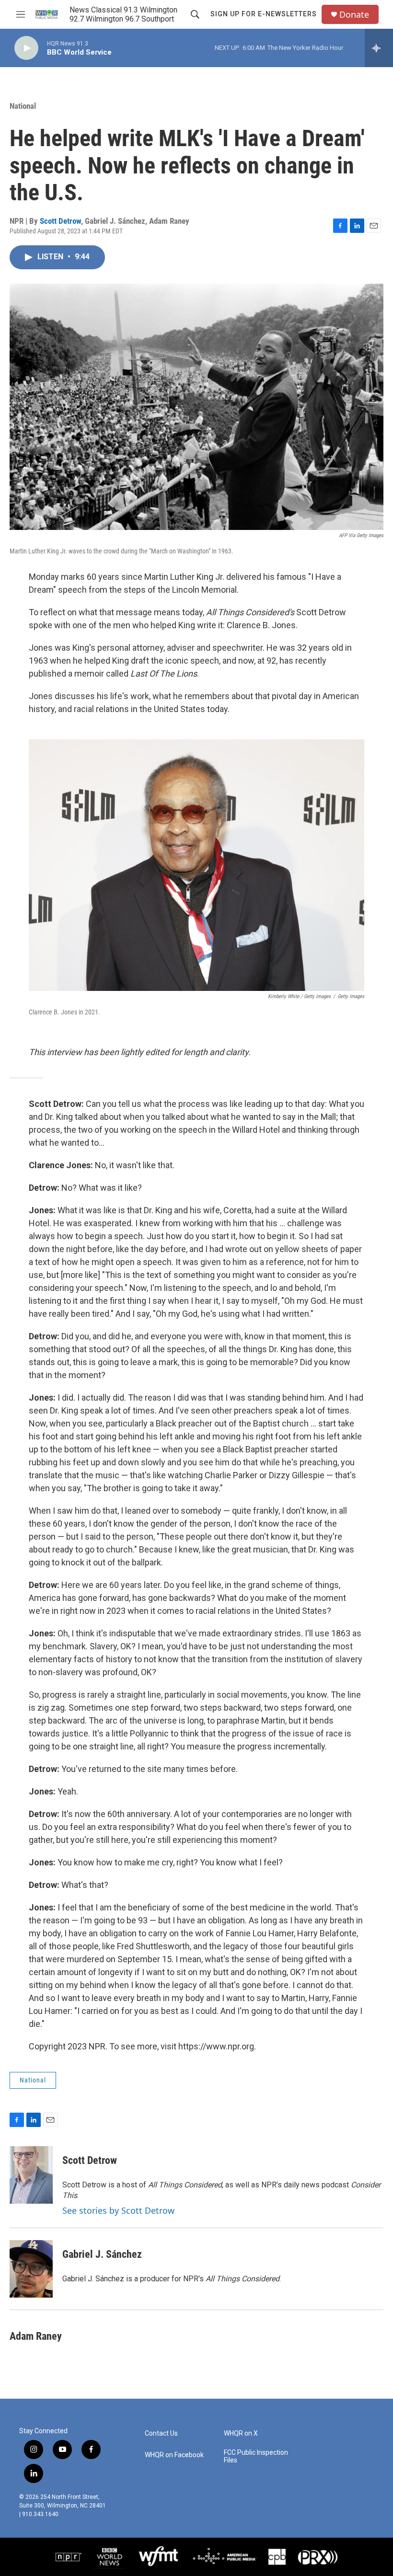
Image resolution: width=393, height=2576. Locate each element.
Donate (354, 15)
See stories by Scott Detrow (118, 2210)
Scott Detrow (60, 221)
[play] (26, 48)
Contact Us (161, 2433)
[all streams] (379, 48)
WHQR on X (241, 2433)
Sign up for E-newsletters (264, 14)
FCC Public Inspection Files (256, 2456)
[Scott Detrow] (31, 2175)
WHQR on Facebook (174, 2455)
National (23, 106)
